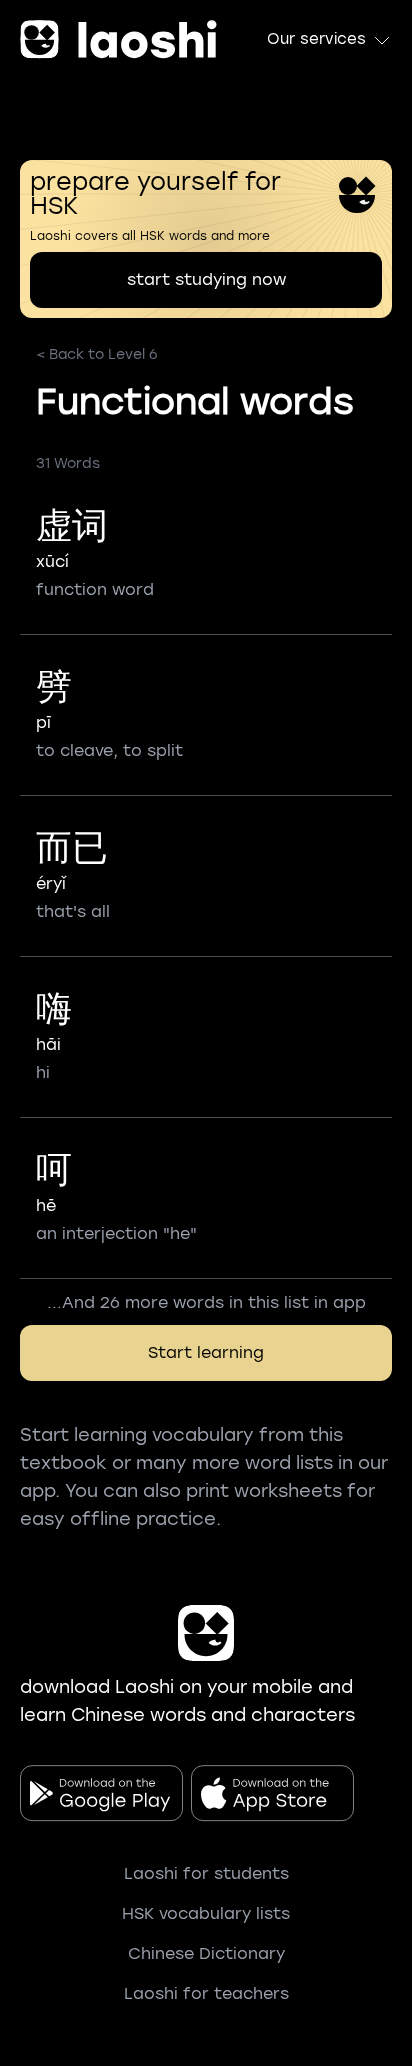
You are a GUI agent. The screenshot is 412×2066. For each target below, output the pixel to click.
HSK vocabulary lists (206, 1913)
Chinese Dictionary (206, 1953)
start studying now (206, 279)
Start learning (206, 1352)
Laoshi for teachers (206, 1993)
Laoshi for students (206, 1873)
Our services (316, 39)
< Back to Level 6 (97, 354)
